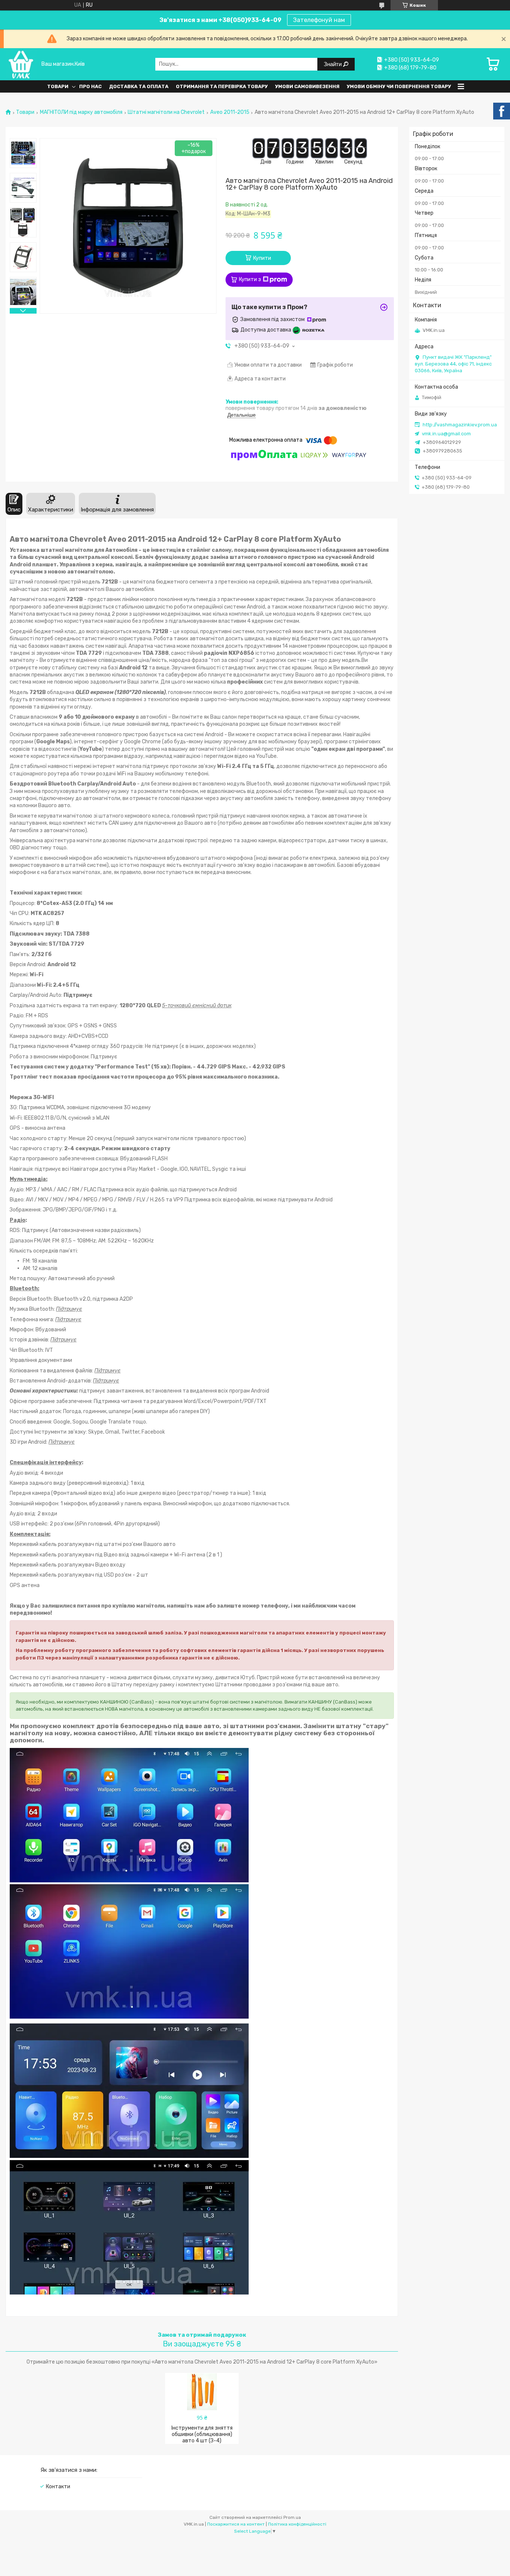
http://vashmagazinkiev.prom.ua (460, 425)
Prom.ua (292, 2517)
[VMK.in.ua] (21, 64)
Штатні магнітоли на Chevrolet (166, 112)
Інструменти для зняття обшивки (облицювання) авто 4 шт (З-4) (202, 2434)
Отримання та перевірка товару (222, 86)
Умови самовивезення (307, 86)
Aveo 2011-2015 (230, 112)
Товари (58, 86)
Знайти (333, 64)
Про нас (90, 86)
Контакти (58, 2487)
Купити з (250, 279)
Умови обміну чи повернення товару (399, 86)
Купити (262, 258)
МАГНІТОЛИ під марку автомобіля (81, 112)
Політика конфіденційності (297, 2524)
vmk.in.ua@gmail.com (446, 434)
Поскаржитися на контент (236, 2524)
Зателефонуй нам (319, 20)
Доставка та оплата (139, 86)
